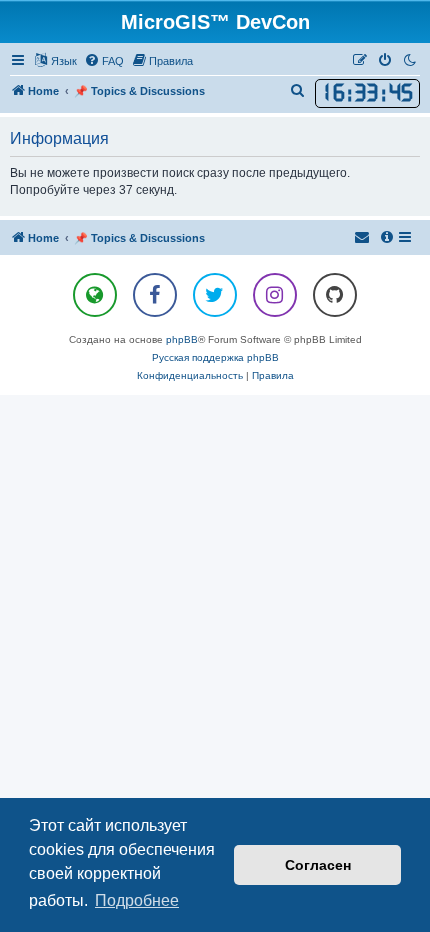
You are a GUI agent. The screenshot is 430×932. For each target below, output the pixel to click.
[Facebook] (155, 295)
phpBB (182, 339)
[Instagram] (275, 295)
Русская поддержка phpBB (215, 357)
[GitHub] (335, 295)
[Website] (95, 295)
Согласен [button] (318, 865)
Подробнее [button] (137, 900)
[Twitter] (215, 295)
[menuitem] (104, 61)
